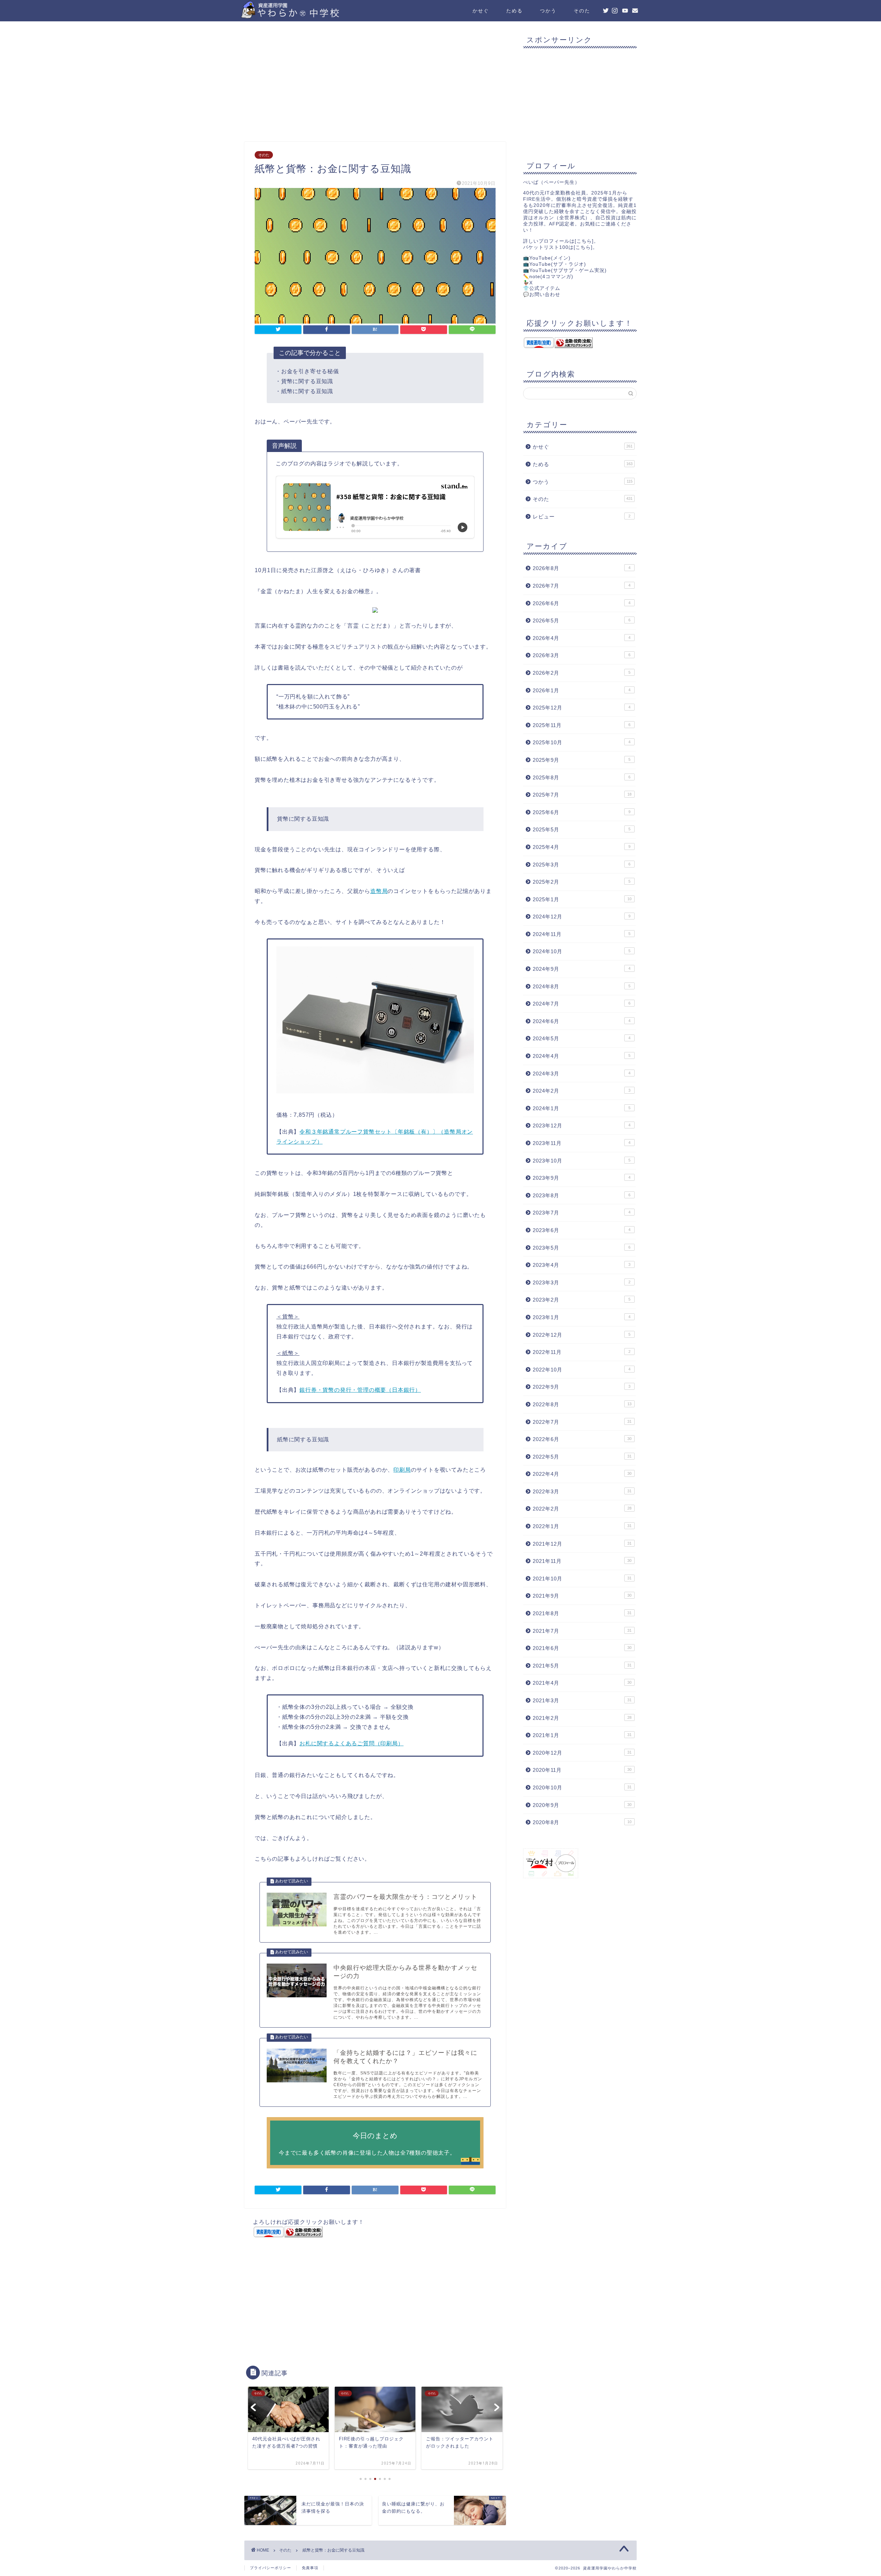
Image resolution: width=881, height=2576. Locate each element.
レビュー (582, 517)
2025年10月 (582, 742)
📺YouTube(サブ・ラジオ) (555, 264)
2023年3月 (582, 1282)
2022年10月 (582, 1370)
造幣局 (379, 891)
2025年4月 (582, 847)
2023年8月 (582, 1195)
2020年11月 (582, 1770)
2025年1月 (582, 899)
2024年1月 (582, 1108)
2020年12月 (582, 1753)
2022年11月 (582, 1352)
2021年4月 (582, 1683)
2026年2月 (582, 673)
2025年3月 (582, 865)
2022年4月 (582, 1474)
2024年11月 (582, 934)
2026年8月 (582, 568)
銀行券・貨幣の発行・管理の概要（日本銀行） (360, 1390)
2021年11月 (582, 1561)
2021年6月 (582, 1648)
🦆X (528, 283)
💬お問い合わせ (542, 295)
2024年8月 (582, 986)
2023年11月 (582, 1143)
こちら (584, 241)
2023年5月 (582, 1248)
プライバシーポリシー (270, 2568)
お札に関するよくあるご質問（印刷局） (351, 1743)
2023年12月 (582, 1126)
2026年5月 (582, 621)
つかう (548, 11)
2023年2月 (582, 1300)
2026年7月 (582, 586)
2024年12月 (582, 917)
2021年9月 (582, 1596)
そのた (582, 11)
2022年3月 (582, 1491)
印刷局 (402, 1470)
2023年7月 (582, 1213)
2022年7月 (582, 1422)
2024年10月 (582, 951)
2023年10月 (582, 1161)
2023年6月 (582, 1230)
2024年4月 (582, 1056)
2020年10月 (582, 1788)
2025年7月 (582, 795)
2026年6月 (582, 603)
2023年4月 (582, 1265)
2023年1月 (582, 1317)
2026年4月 (582, 638)
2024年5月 (582, 1038)
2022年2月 (582, 1509)
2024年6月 (582, 1021)
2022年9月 (582, 1387)
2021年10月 (582, 1579)
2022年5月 (582, 1457)
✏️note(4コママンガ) (548, 277)
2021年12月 (582, 1544)
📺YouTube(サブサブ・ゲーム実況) (565, 270)
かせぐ (481, 11)
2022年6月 (582, 1439)
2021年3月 (582, 1700)
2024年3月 (582, 1074)
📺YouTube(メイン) (547, 258)
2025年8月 (582, 777)
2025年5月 (582, 829)
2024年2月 (582, 1091)
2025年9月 (582, 760)
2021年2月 (582, 1718)
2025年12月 (582, 708)
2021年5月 (582, 1666)
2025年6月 (582, 812)
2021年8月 (582, 1613)
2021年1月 (582, 1735)
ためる (514, 11)
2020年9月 (582, 1805)
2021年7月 (582, 1631)
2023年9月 (582, 1178)
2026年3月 (582, 655)
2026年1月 (582, 690)
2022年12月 (582, 1335)
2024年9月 (582, 969)
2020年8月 (582, 1822)
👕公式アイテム (542, 288)
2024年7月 (582, 1004)
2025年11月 (582, 725)
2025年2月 (582, 882)
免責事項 (310, 2568)
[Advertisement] (375, 83)
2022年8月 (582, 1404)
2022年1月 (582, 1526)
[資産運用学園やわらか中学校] (310, 16)
